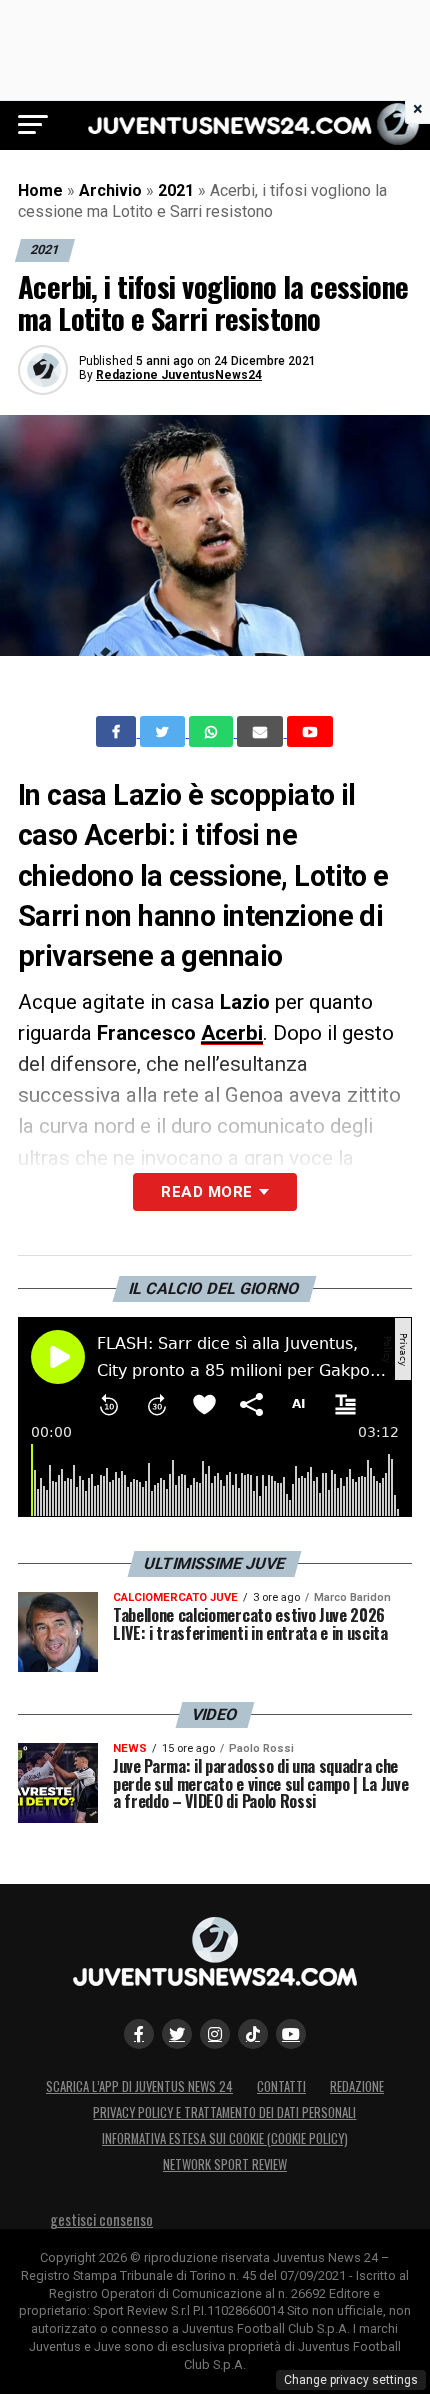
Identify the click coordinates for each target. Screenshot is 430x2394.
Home (40, 190)
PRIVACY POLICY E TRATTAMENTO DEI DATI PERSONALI (224, 2112)
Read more (206, 1192)
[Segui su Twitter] (177, 2034)
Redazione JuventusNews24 (179, 375)
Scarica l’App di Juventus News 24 (139, 2086)
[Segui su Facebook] (139, 2034)
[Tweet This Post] (164, 732)
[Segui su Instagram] (215, 2034)
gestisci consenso (101, 2219)
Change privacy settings (351, 2380)
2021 (176, 190)
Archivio (110, 190)
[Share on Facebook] (118, 732)
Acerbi (232, 1033)
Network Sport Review (225, 2164)
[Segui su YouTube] (291, 2034)
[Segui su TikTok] (253, 2034)
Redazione (357, 2086)
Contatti (281, 2086)
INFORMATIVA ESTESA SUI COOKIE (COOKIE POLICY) (225, 2138)
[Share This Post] (213, 732)
